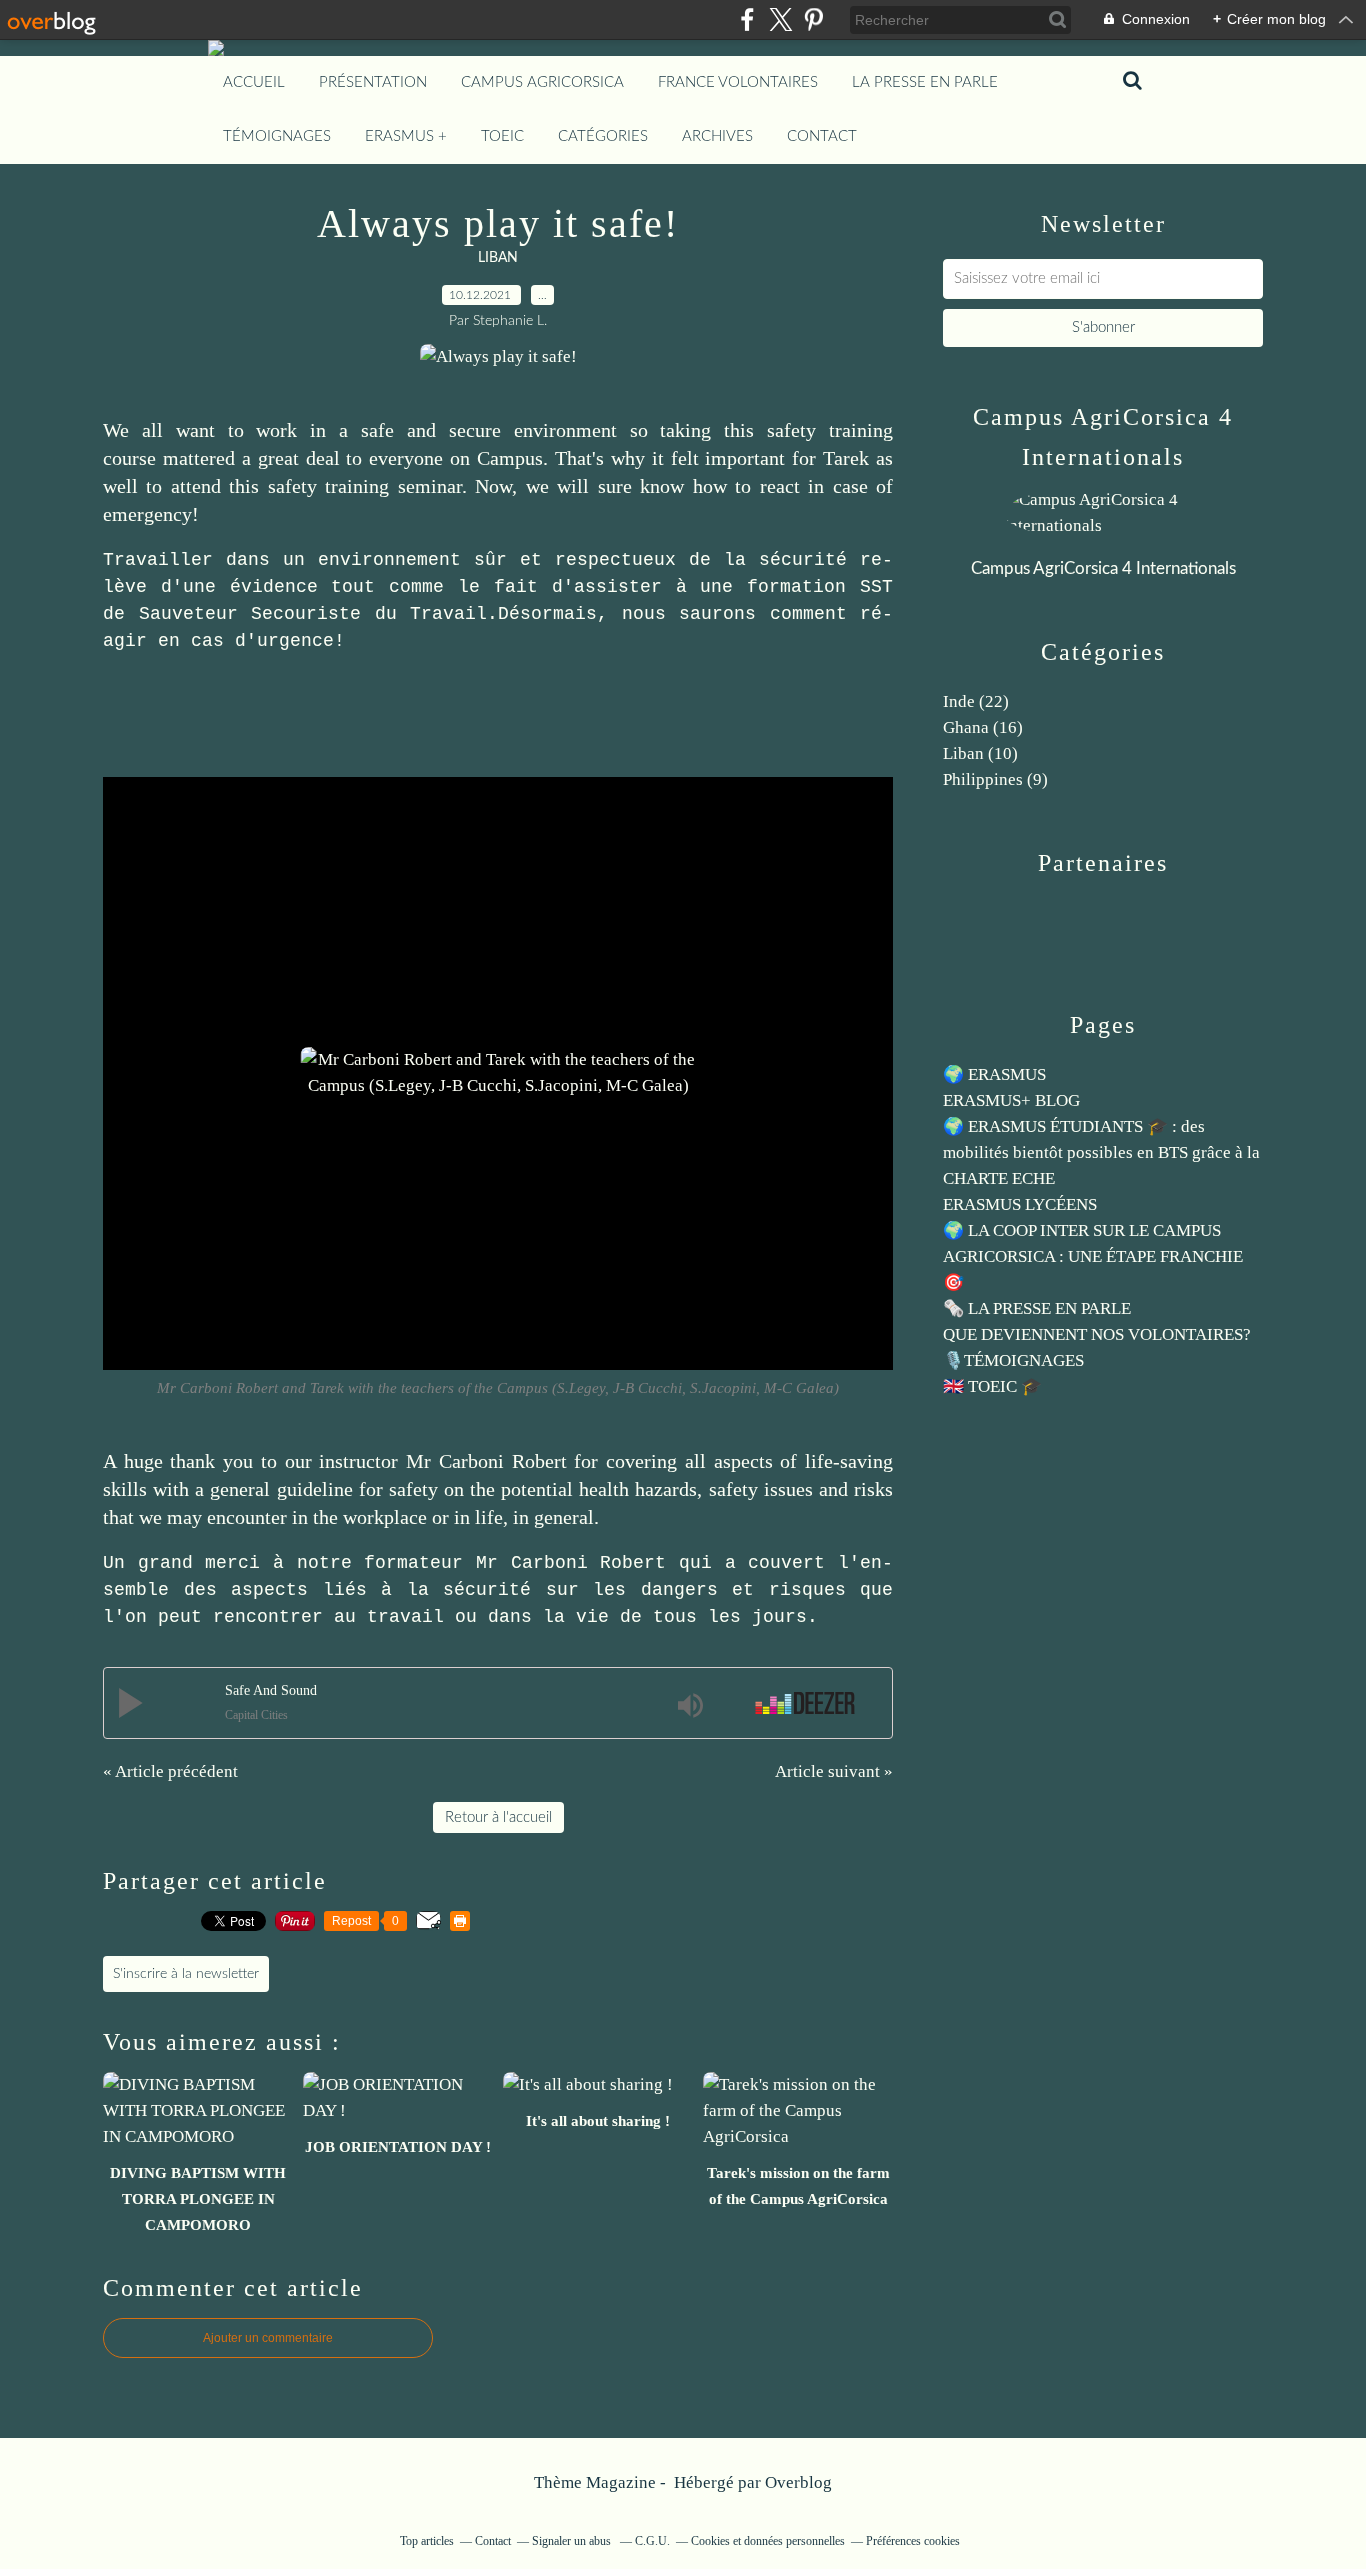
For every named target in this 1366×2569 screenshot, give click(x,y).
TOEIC (502, 136)
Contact (822, 136)
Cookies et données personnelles (768, 2541)
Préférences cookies (913, 2541)
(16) (983, 727)
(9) (995, 779)
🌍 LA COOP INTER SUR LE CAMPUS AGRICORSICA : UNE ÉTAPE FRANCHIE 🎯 (1093, 1256)
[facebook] (747, 19)
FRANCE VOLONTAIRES (738, 82)
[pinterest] (813, 19)
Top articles (427, 2541)
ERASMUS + (406, 136)
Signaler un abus (573, 2541)
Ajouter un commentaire (268, 2338)
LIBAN (498, 258)
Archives (717, 136)
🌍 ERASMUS (994, 1074)
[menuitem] (254, 83)
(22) (976, 701)
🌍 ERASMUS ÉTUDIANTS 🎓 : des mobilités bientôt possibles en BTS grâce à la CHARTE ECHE (1101, 1152)
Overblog (798, 2482)
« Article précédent (170, 1771)
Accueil (254, 82)
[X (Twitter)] (780, 19)
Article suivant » (834, 1771)
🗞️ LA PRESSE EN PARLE (1037, 1308)
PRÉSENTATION (373, 82)
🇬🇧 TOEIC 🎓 (992, 1386)
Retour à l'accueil (498, 1817)
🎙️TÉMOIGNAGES (1013, 1360)
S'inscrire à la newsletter (186, 1974)
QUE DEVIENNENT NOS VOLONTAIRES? (1097, 1334)
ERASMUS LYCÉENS (1020, 1204)
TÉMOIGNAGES (277, 136)
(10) (980, 753)
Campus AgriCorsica (542, 82)
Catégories (603, 136)
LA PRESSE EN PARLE (925, 82)
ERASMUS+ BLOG (1011, 1100)
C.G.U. (652, 2541)
